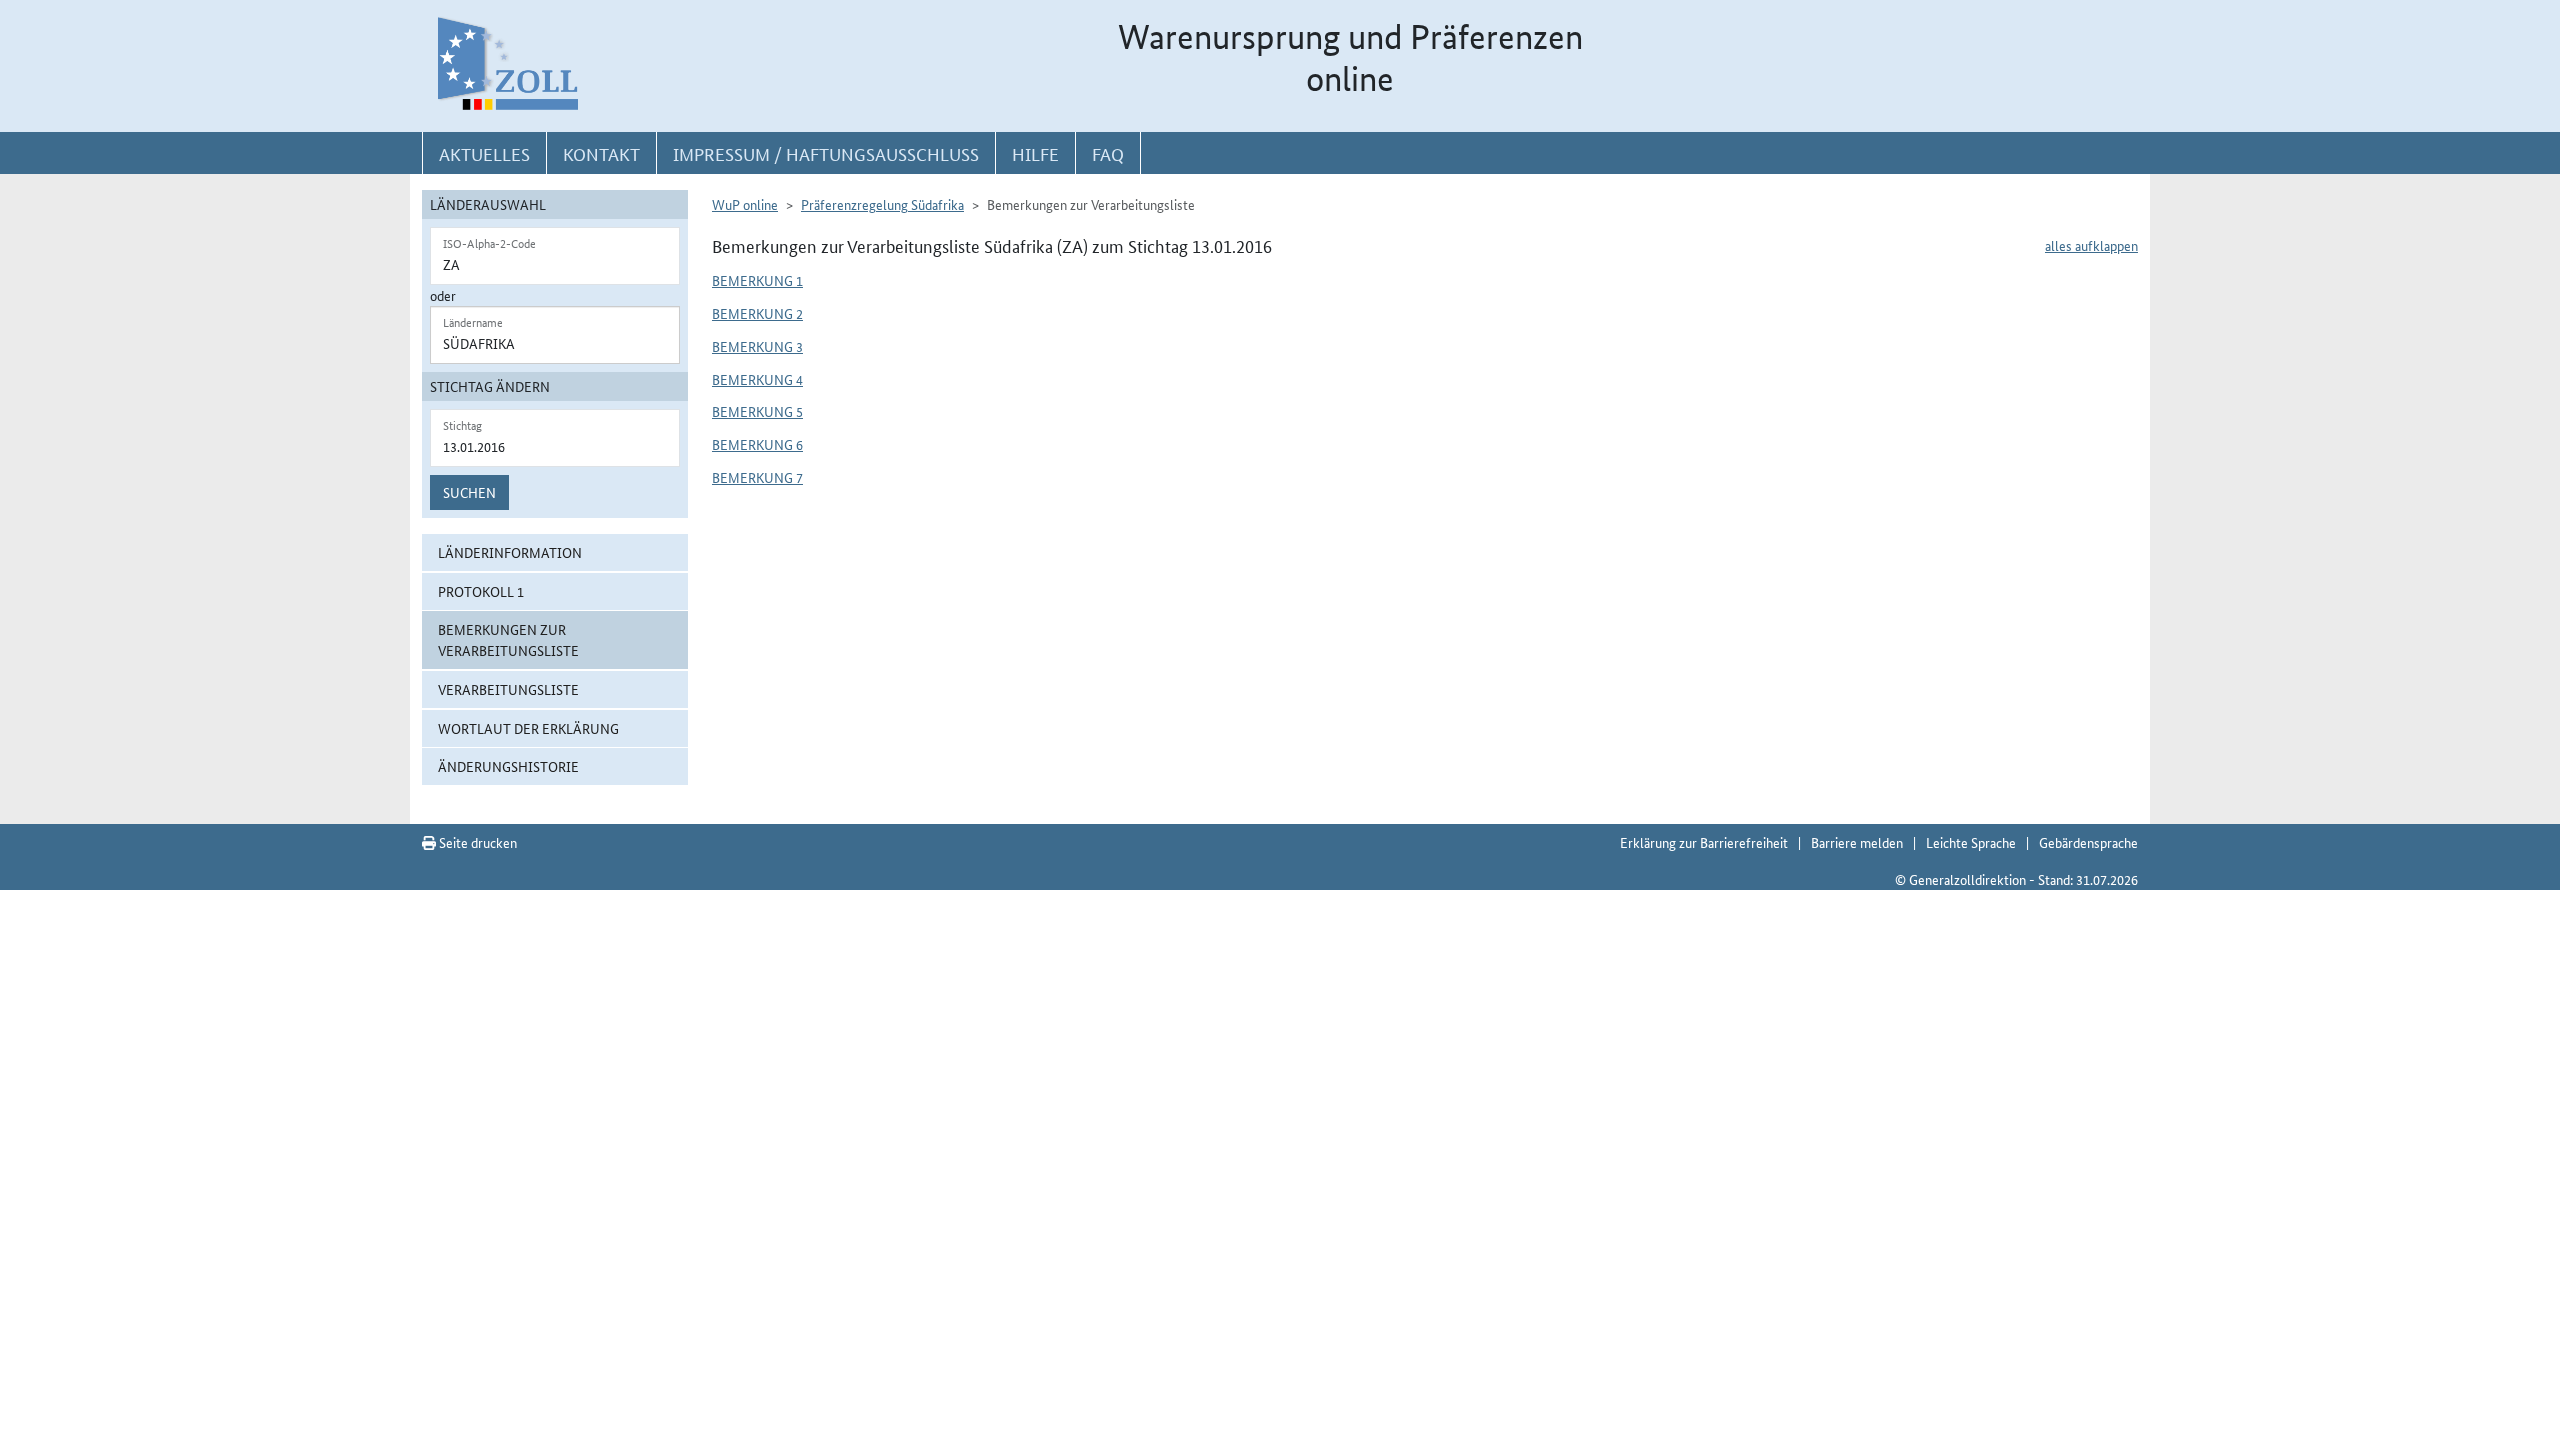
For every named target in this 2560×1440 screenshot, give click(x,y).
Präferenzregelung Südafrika (882, 204)
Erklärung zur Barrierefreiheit (1704, 842)
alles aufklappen (2091, 245)
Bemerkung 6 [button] (757, 444)
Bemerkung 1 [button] (757, 280)
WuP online (745, 204)
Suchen (469, 492)
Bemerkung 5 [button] (757, 411)
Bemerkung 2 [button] (757, 313)
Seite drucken (476, 842)
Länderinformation (510, 552)
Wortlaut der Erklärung (528, 728)
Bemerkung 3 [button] (757, 346)
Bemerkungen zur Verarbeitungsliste (508, 639)
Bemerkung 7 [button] (757, 477)
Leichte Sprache (1971, 842)
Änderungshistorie (508, 766)
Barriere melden (1857, 842)
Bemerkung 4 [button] (757, 379)
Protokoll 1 (481, 591)
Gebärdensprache (2088, 842)
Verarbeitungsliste (508, 689)
